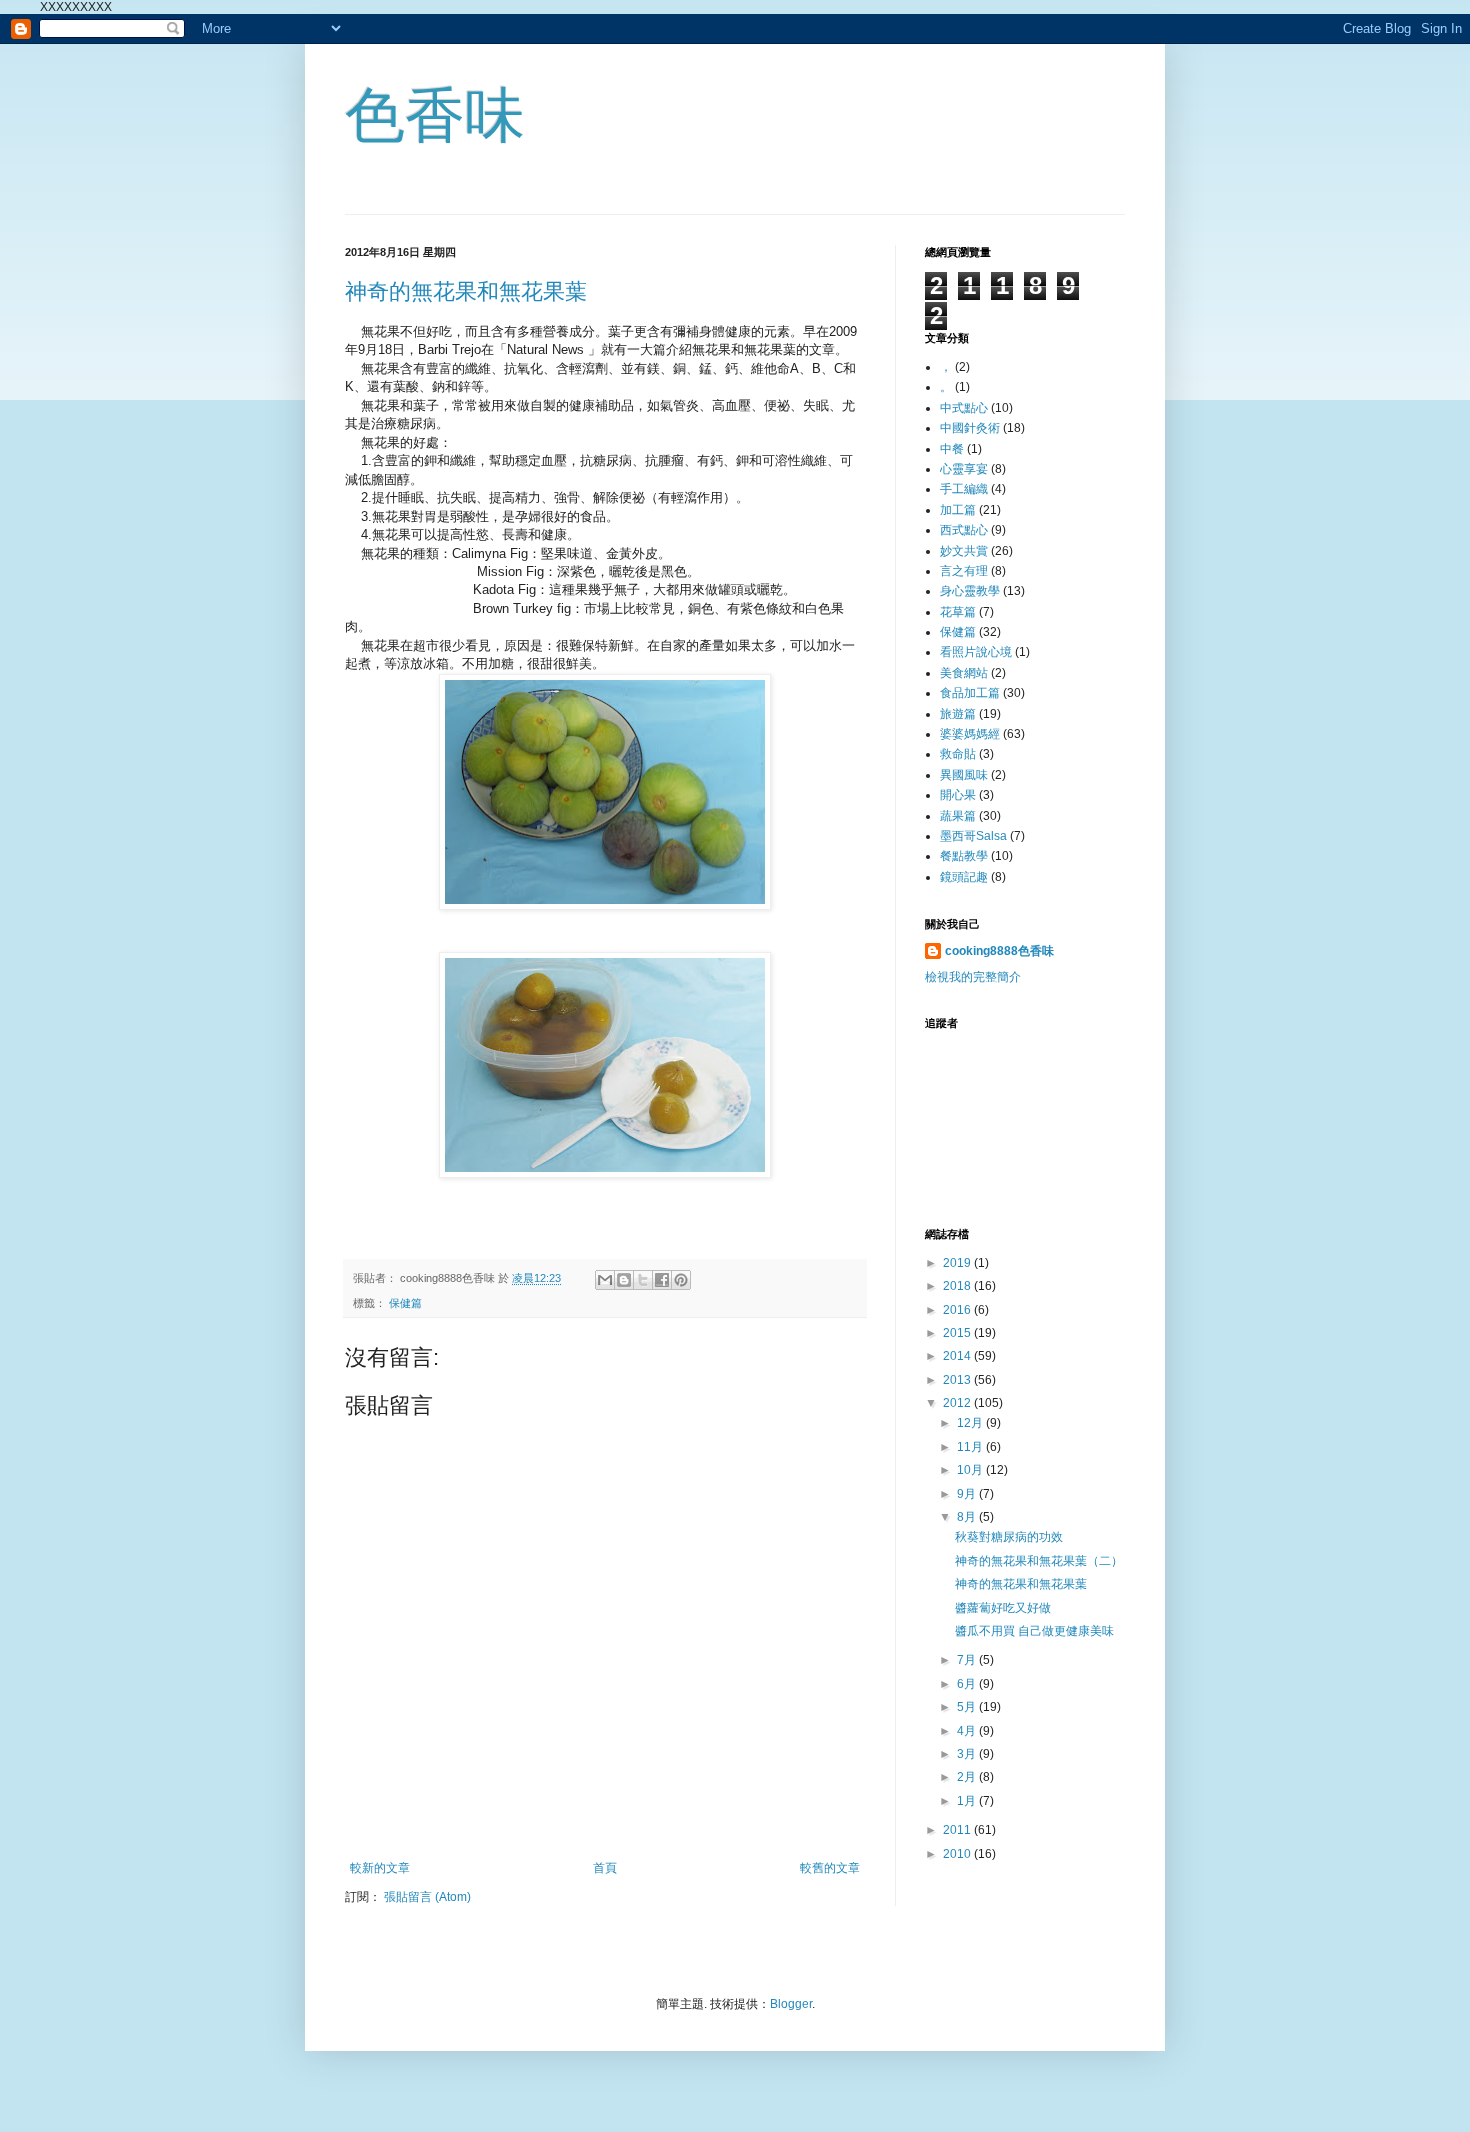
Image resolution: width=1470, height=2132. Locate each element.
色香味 (435, 115)
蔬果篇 (958, 816)
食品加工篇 (970, 693)
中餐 (952, 449)
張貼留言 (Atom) (427, 1897)
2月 (968, 1777)
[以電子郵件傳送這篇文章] (605, 1280)
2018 (958, 1286)
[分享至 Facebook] (662, 1280)
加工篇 (958, 510)
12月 (971, 1423)
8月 (968, 1517)
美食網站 (964, 673)
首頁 (605, 1868)
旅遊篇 (958, 714)
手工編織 (964, 489)
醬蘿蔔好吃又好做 (1003, 1608)
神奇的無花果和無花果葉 (466, 291)
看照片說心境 (976, 652)
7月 (968, 1660)
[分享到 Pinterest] (681, 1280)
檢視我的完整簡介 (973, 977)
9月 (968, 1494)
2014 (958, 1356)
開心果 (958, 795)
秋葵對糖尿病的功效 (1009, 1537)
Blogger (791, 2004)
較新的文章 (380, 1868)
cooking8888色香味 (999, 951)
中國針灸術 (970, 428)
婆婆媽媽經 (970, 734)
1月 (968, 1801)
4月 (968, 1731)
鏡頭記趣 (964, 877)
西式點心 (964, 530)
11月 (971, 1447)
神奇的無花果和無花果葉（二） (1039, 1561)
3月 (968, 1754)
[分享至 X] (643, 1280)
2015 (958, 1333)
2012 (958, 1403)
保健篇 (405, 1303)
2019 (958, 1263)
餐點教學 (964, 856)
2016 (958, 1310)
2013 (958, 1380)
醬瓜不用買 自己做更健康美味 (1034, 1631)
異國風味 (964, 775)
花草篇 (958, 612)
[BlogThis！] (624, 1280)
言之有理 (964, 571)
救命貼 (958, 754)
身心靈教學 (970, 591)
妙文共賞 (964, 551)
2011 (958, 1830)
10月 (971, 1470)
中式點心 (964, 408)
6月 (968, 1684)
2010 (958, 1854)
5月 (968, 1707)
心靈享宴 (964, 469)
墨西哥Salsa (973, 836)
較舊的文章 (830, 1868)
